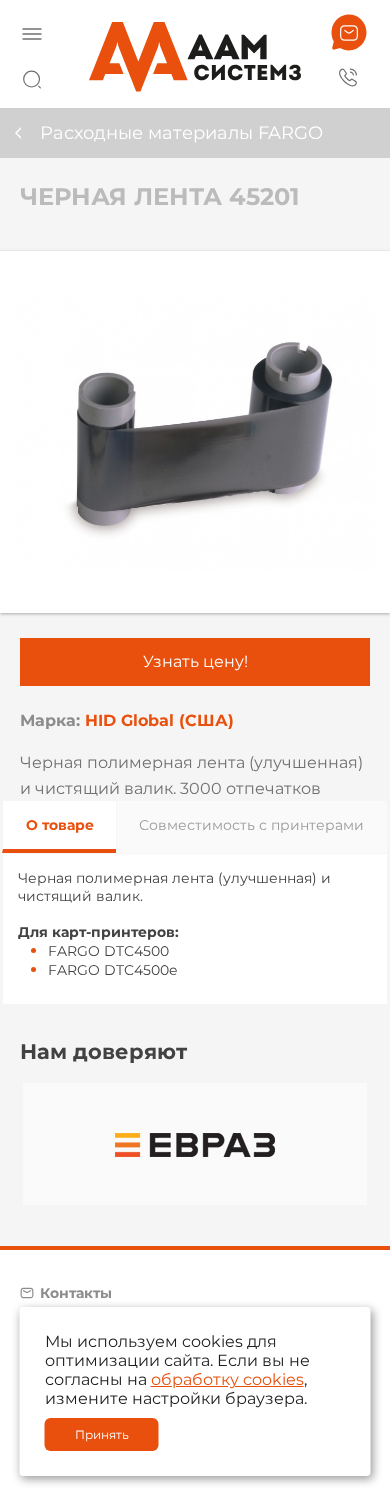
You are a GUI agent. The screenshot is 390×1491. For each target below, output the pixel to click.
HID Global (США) (159, 720)
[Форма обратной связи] (349, 32)
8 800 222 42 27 (349, 76)
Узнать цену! (195, 661)
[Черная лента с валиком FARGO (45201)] (195, 432)
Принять (102, 1434)
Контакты (76, 1293)
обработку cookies (227, 1379)
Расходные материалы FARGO (181, 133)
